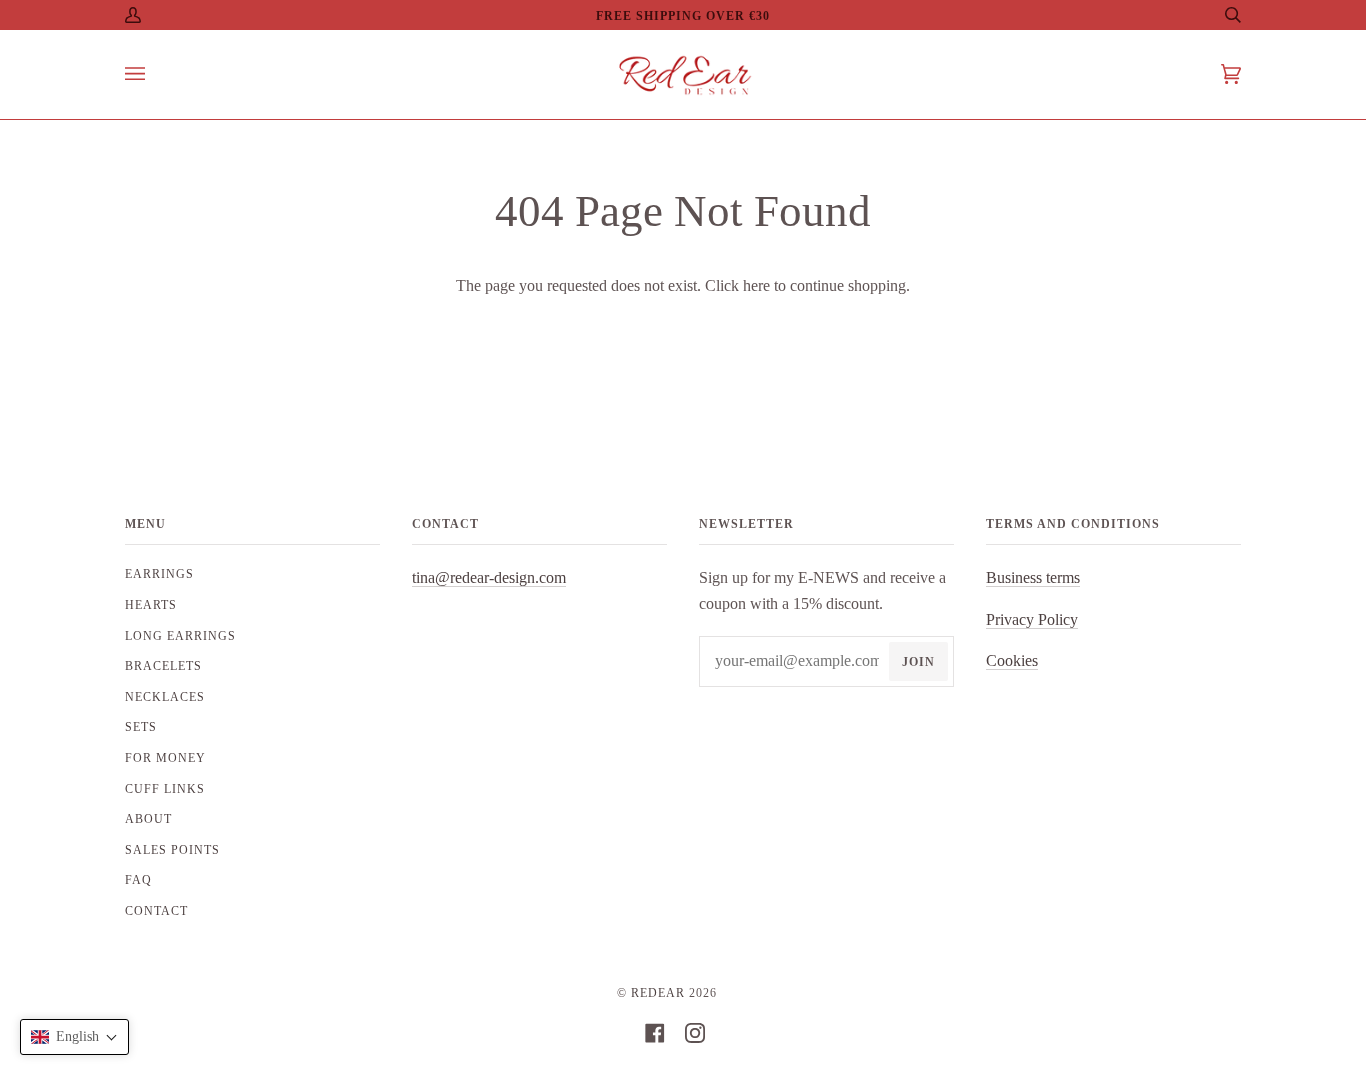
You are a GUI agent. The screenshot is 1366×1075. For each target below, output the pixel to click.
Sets (141, 727)
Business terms (1033, 577)
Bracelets (163, 666)
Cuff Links (165, 789)
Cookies (1012, 660)
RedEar (658, 993)
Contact (156, 911)
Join (918, 662)
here (756, 285)
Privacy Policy (1032, 619)
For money (165, 758)
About (148, 819)
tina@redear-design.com (489, 577)
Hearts (151, 605)
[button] (74, 1037)
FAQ (138, 880)
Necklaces (165, 697)
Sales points (172, 850)
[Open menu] (155, 74)
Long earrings (180, 636)
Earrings (159, 574)
